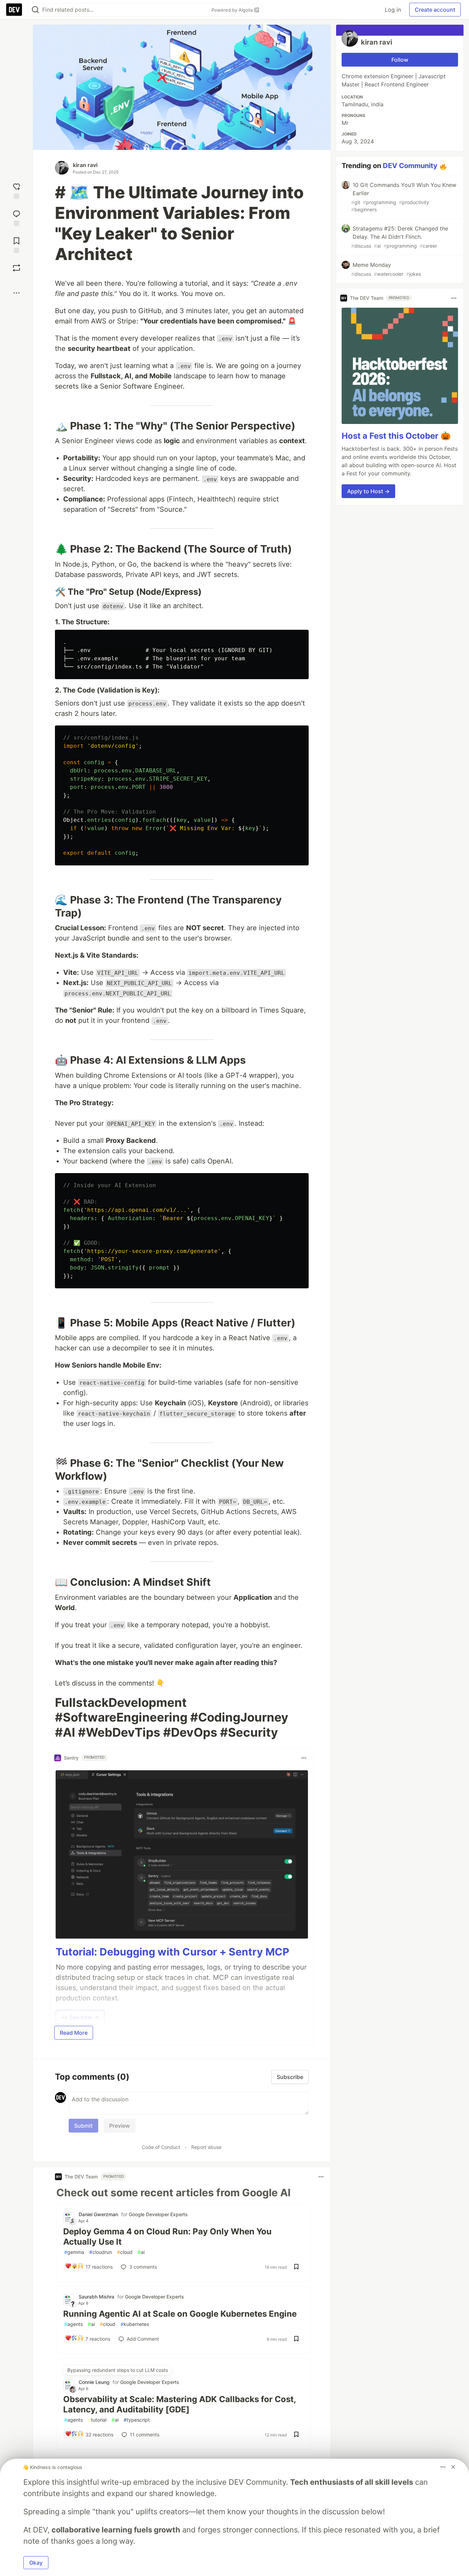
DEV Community (410, 166)
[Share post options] (16, 293)
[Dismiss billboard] (453, 2467)
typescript (137, 2420)
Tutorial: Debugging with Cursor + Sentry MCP (172, 1952)
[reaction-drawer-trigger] (16, 190)
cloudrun (101, 2252)
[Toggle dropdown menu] (304, 1758)
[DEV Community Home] (14, 10)
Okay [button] (36, 2563)
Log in (393, 10)
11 (145, 2435)
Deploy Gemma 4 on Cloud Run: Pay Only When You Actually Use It (167, 2237)
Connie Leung (94, 2382)
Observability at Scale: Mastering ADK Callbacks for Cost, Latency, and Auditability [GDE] (179, 2404)
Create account (435, 10)
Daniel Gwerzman (98, 2214)
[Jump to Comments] (16, 217)
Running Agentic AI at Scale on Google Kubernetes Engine (180, 2314)
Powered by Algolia (233, 10)
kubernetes (135, 2324)
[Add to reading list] (16, 244)
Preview (119, 2126)
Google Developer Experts (158, 2214)
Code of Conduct (161, 2147)
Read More (74, 2033)
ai (141, 2252)
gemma (74, 2252)
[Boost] (16, 268)
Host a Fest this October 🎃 (396, 436)
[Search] (35, 10)
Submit (83, 2126)
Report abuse (206, 2147)
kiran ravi (85, 165)
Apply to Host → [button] (368, 491)
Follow (400, 60)
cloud (125, 2252)
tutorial (97, 2420)
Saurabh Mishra (96, 2297)
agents (73, 2324)
